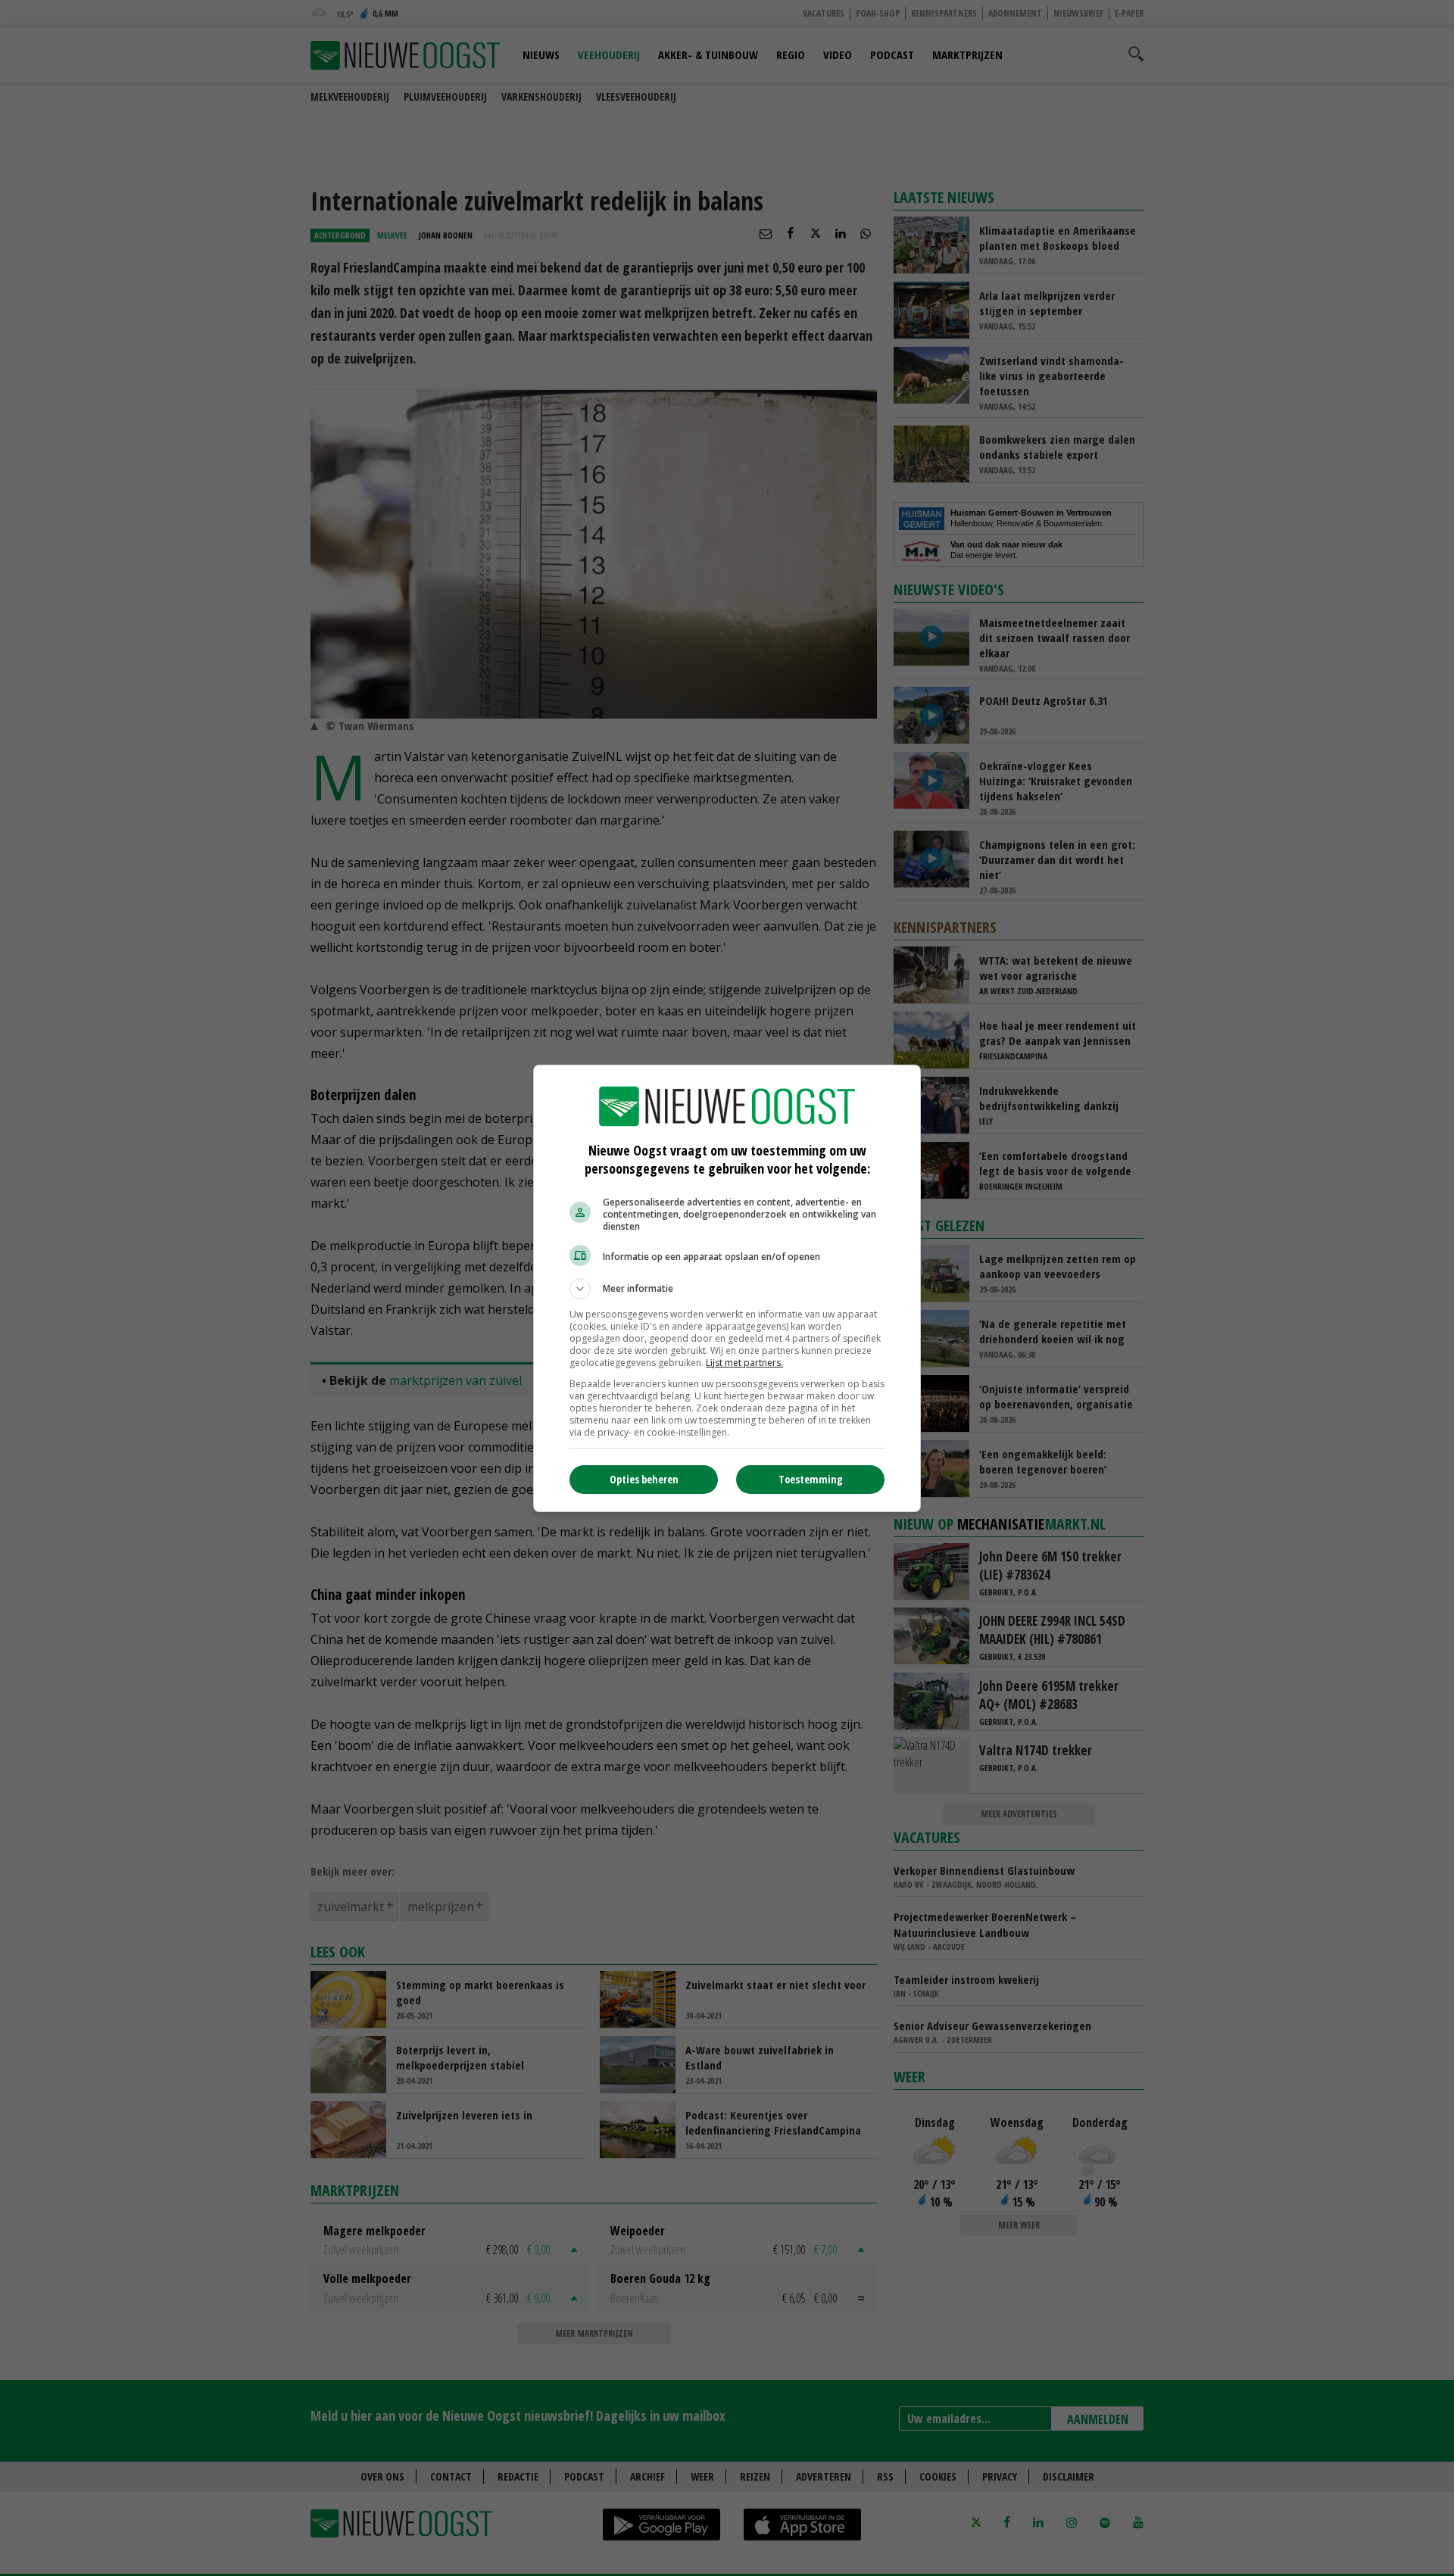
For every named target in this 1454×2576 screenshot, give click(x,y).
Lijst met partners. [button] (744, 1363)
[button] (727, 1289)
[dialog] (727, 1288)
